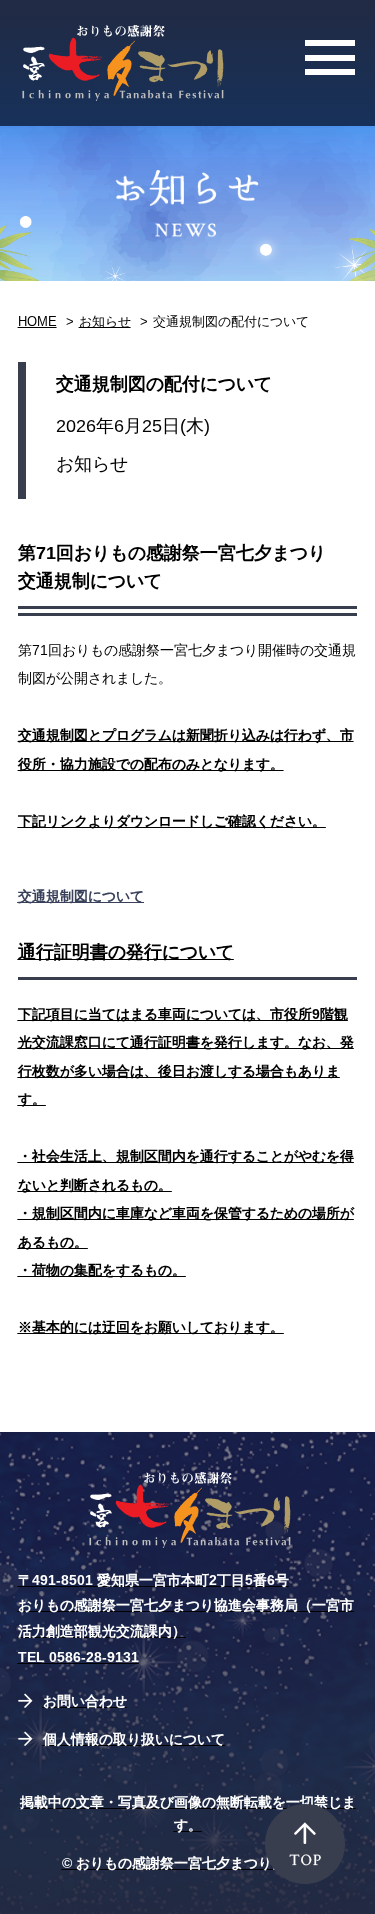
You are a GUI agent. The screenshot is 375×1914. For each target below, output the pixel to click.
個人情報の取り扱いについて (134, 1739)
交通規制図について (81, 896)
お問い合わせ (85, 1701)
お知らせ (105, 321)
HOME (37, 321)
